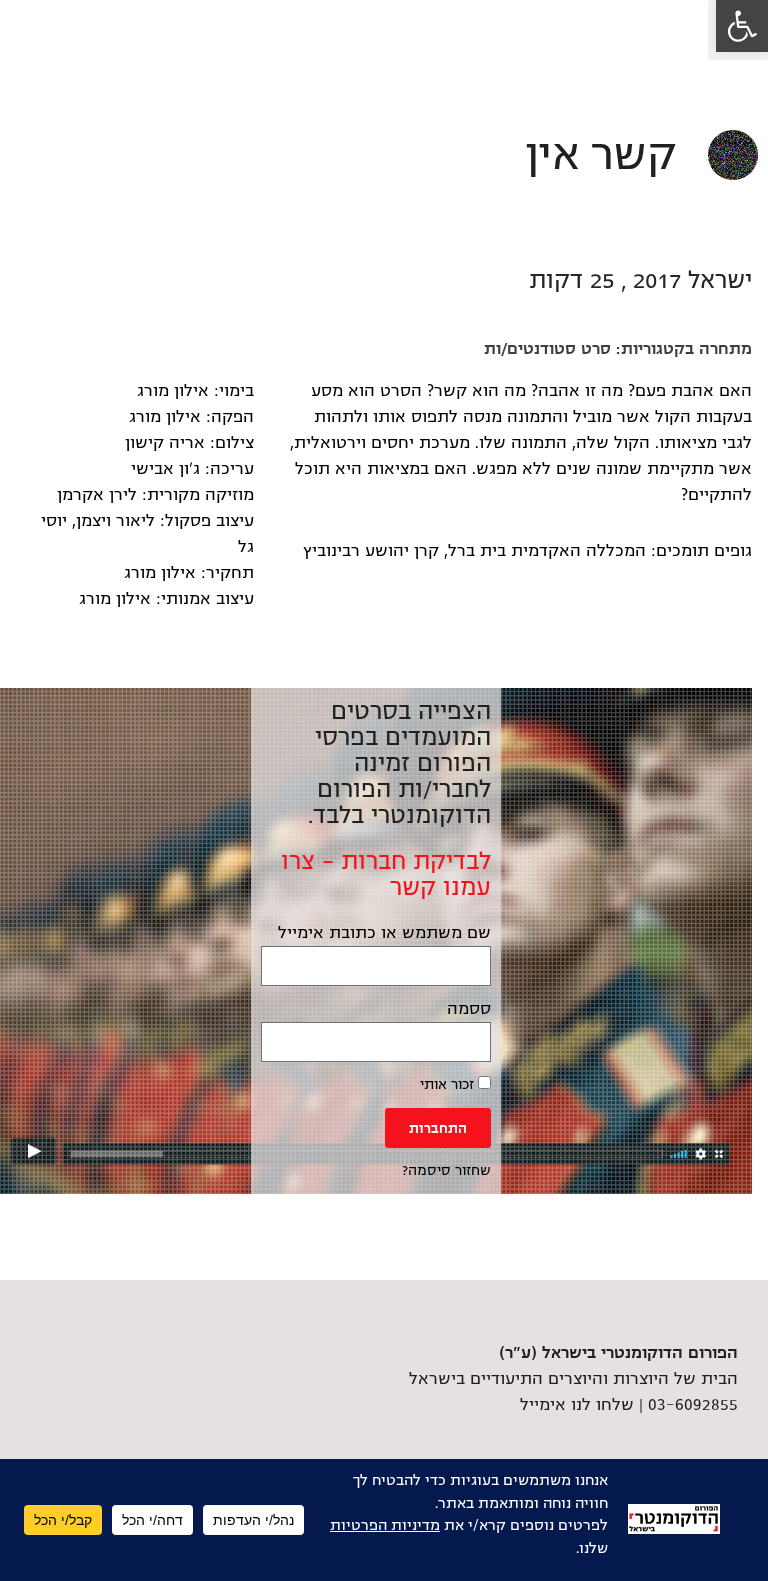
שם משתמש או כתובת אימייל (384, 933)
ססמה (469, 1009)
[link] (742, 26)
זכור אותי (449, 1084)
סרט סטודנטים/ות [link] (547, 349)
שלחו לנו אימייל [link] (577, 1405)
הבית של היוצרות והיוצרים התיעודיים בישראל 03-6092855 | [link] (573, 1379)
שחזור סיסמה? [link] (446, 1170)
